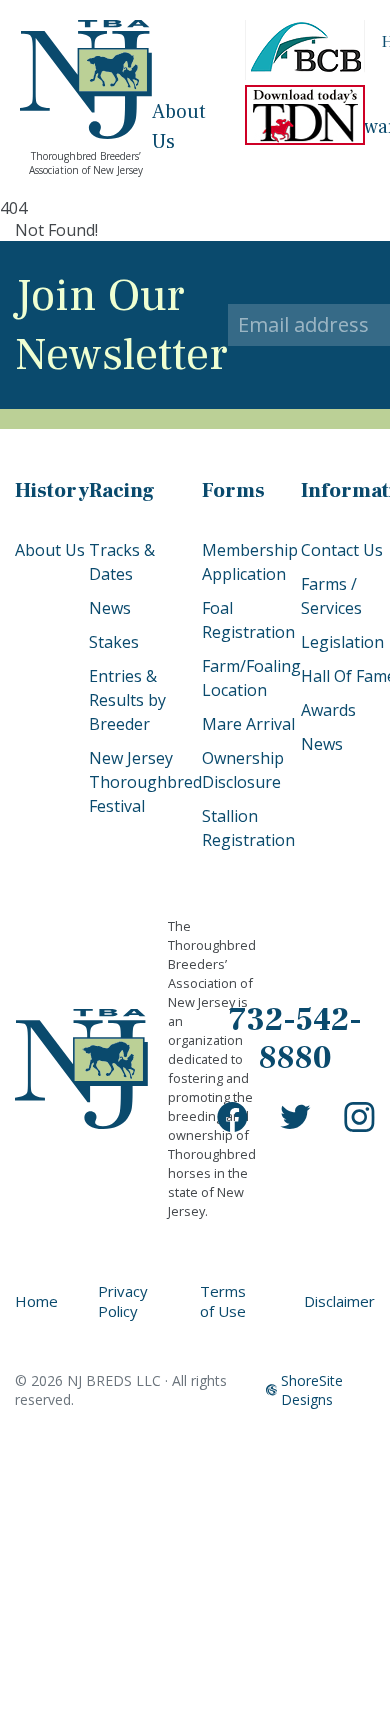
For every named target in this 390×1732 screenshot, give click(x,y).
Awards (328, 710)
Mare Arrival (248, 724)
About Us (50, 550)
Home (36, 1301)
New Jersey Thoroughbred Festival (145, 782)
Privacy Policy (123, 1301)
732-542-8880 (295, 1039)
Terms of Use (223, 1301)
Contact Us (342, 550)
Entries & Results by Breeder (127, 700)
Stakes (114, 642)
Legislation (342, 642)
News (110, 608)
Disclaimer (339, 1301)
